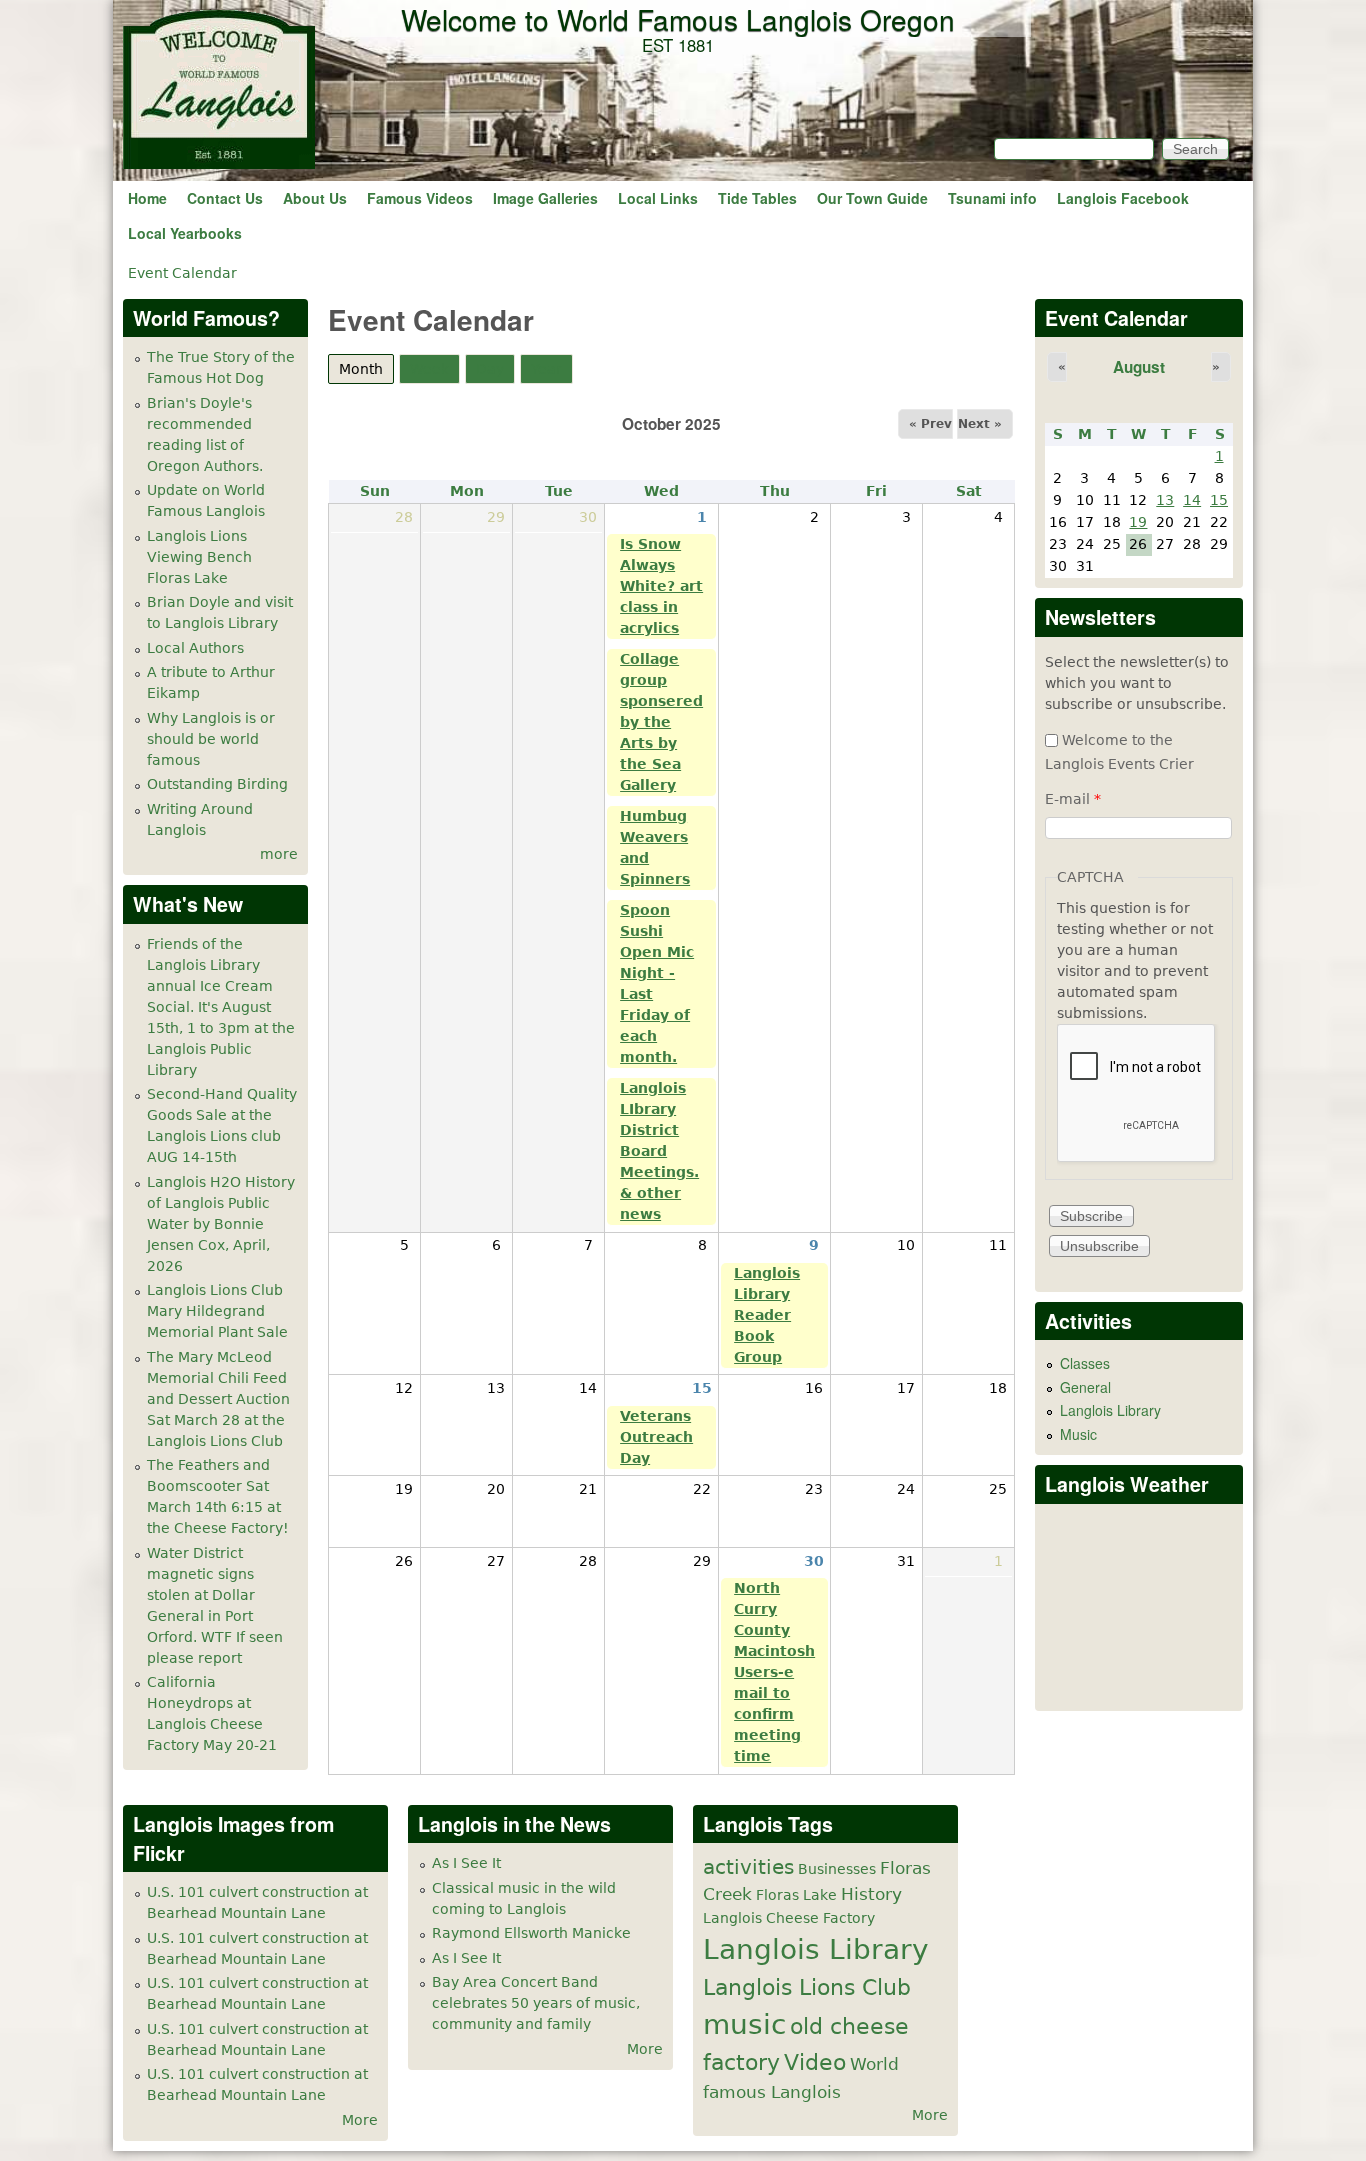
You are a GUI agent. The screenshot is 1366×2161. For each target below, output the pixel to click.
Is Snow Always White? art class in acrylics (661, 586)
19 (1138, 522)
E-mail (1073, 799)
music (744, 2024)
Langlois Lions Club (807, 1987)
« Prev (930, 424)
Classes (1085, 1363)
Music (1078, 1434)
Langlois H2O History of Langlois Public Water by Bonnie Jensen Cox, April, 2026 (221, 1224)
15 (702, 1388)
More (360, 2120)
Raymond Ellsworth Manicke (531, 1933)
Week (429, 369)
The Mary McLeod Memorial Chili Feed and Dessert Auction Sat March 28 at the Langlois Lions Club (218, 1399)
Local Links (658, 198)
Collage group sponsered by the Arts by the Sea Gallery (661, 722)
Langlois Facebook (1123, 198)
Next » (980, 424)
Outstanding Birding (217, 784)
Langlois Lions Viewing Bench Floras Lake (199, 557)
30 (814, 1561)
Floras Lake (796, 1895)
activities (748, 1867)
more (279, 854)
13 (1165, 500)
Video (815, 2062)
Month (366, 369)
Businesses (837, 1869)
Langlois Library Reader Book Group (767, 1315)
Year (546, 369)
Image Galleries (545, 198)
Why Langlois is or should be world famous (211, 739)
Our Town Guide (872, 198)
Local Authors (195, 648)
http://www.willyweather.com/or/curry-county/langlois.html (1140, 1680)
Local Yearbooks (185, 233)
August (1139, 367)
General (1085, 1387)
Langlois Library (1110, 1410)
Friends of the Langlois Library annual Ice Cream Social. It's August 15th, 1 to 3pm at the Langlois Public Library (221, 1007)
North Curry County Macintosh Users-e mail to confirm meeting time (774, 1672)
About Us (315, 198)
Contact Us (225, 198)
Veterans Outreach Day (656, 1437)
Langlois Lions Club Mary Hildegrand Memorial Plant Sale (217, 1311)
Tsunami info (992, 198)
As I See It (466, 1863)
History (871, 1894)
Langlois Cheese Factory (789, 1918)
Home (147, 198)
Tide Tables (757, 198)
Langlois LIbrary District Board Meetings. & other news (659, 1151)
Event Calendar (182, 273)
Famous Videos (420, 198)
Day (490, 369)
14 (1192, 500)
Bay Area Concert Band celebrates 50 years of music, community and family (536, 2003)
